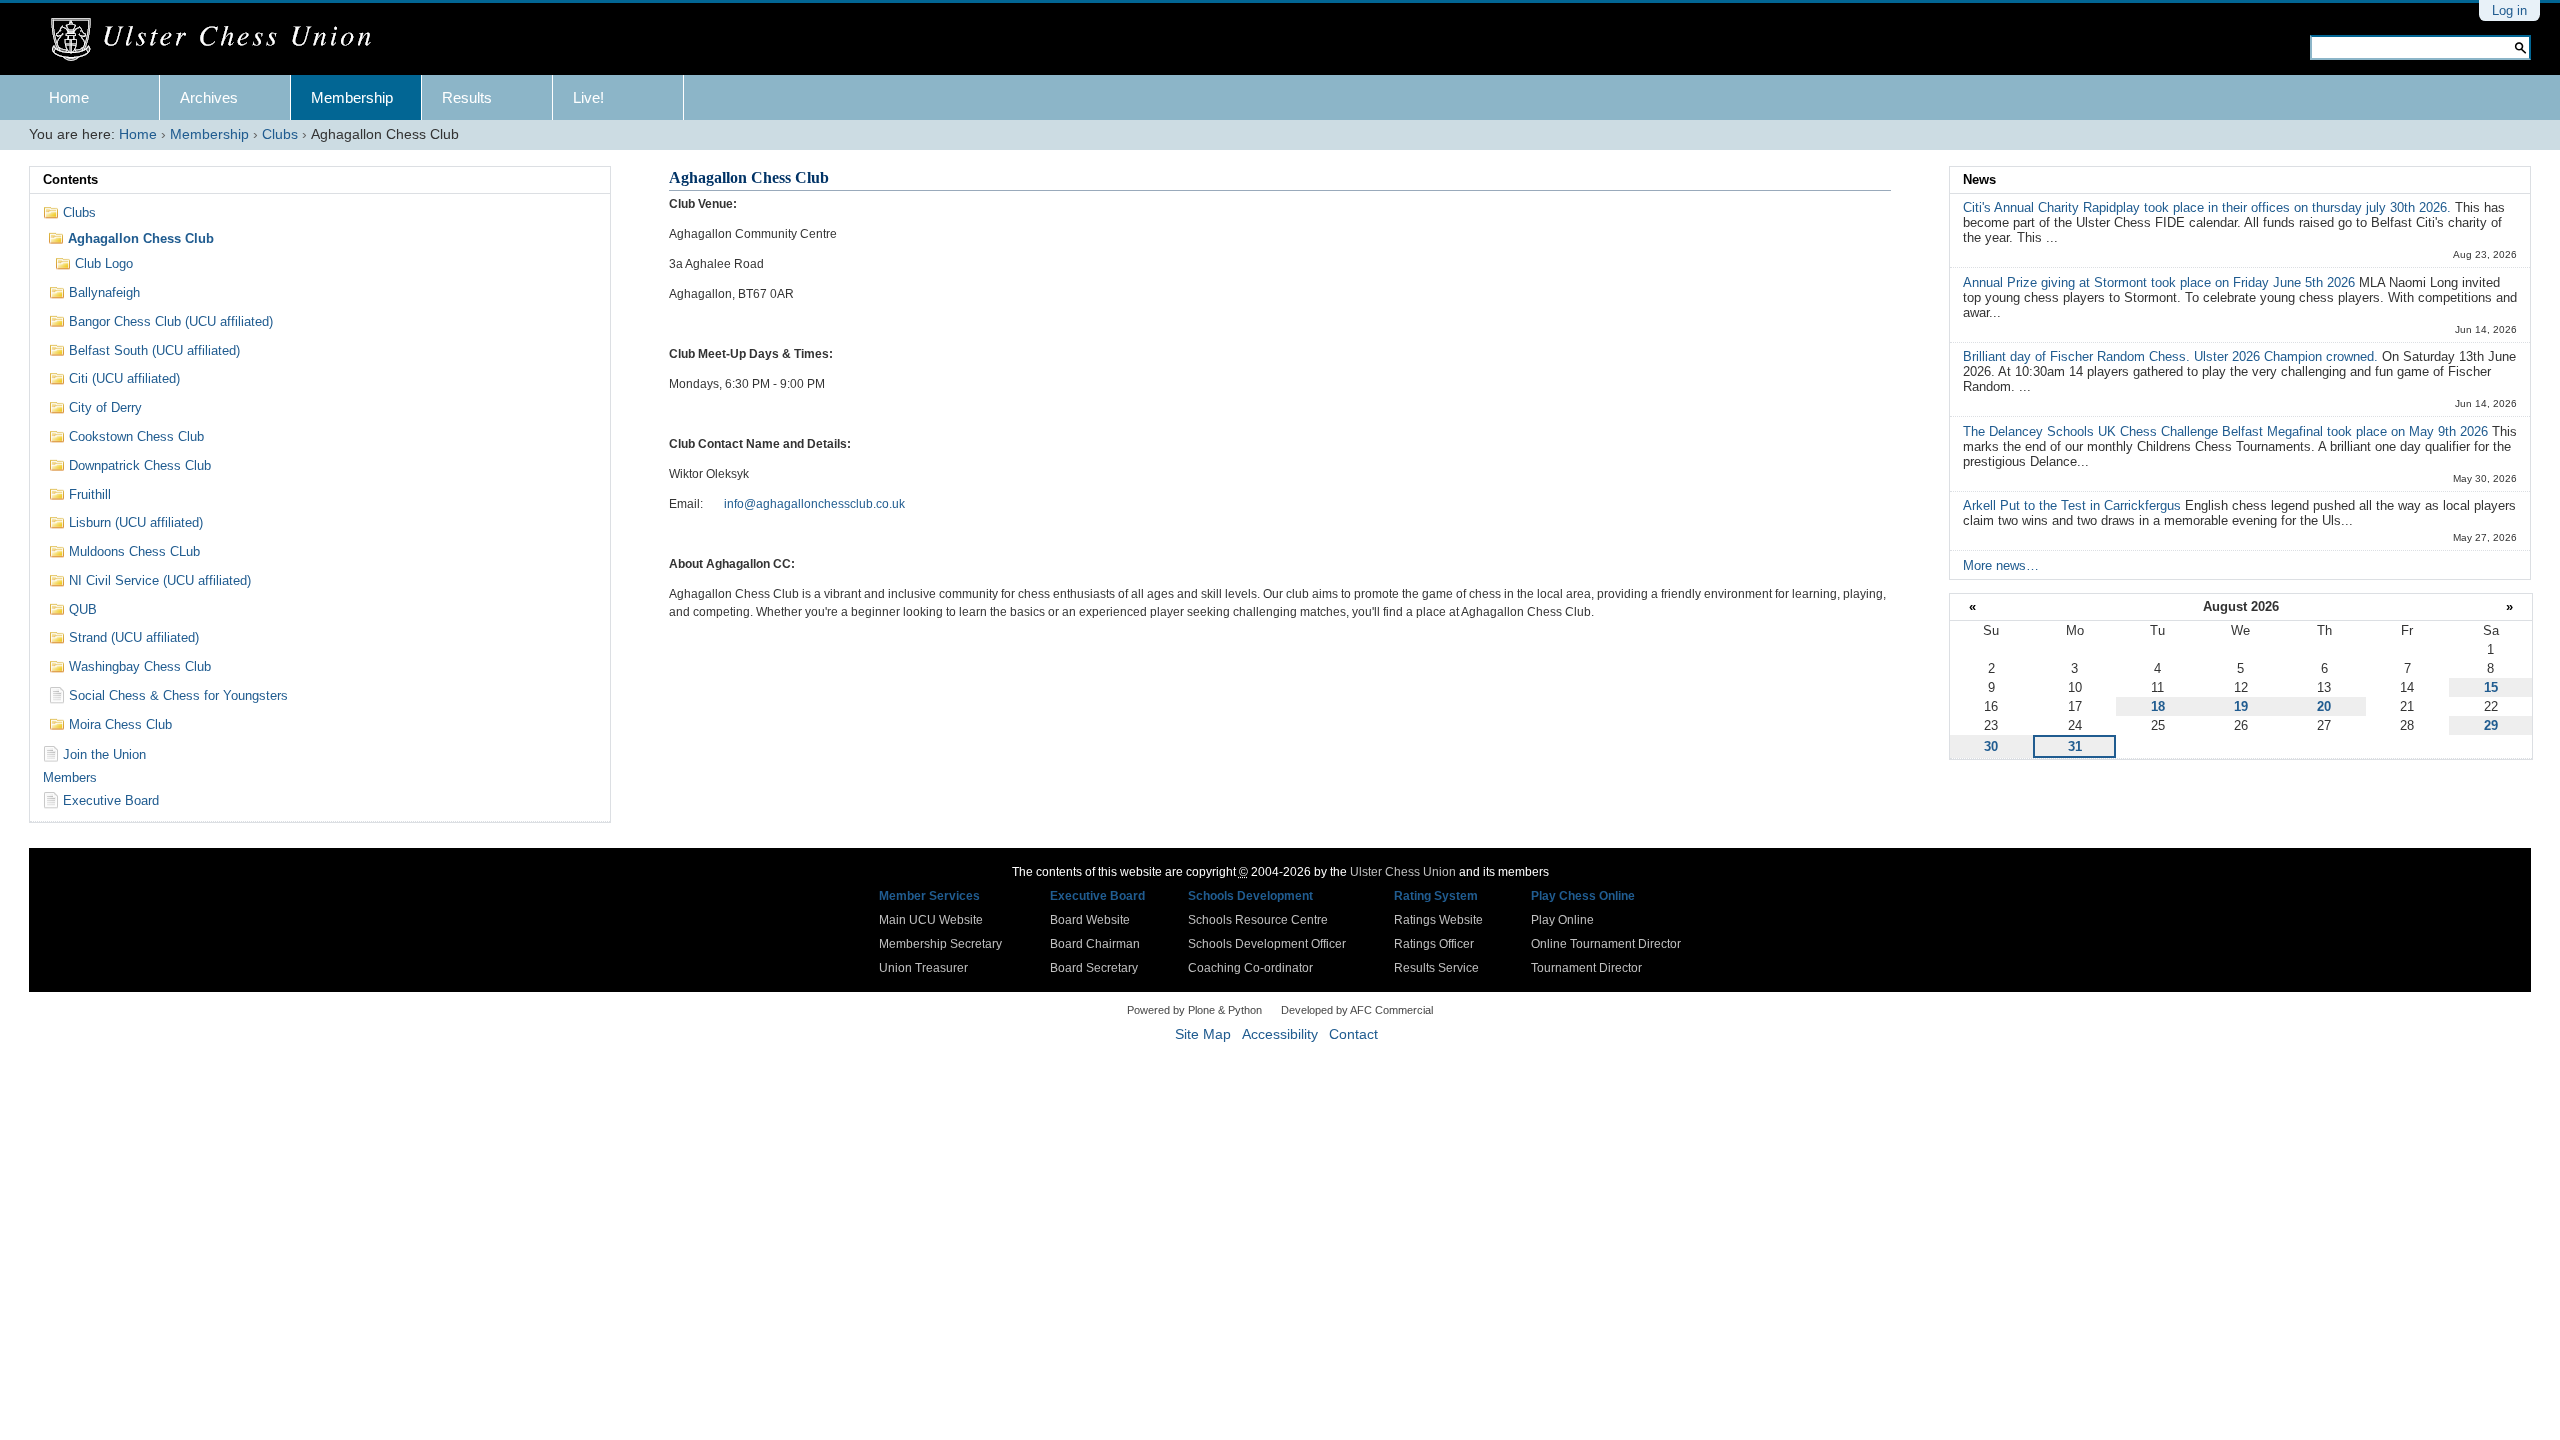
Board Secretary (1094, 968)
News (1979, 179)
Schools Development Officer (1267, 944)
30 (1991, 746)
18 (2158, 706)
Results (467, 97)
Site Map (1203, 1034)
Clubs (280, 134)
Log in (2509, 10)
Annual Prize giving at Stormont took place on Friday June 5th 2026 (2161, 282)
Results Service (1436, 968)
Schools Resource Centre (1258, 920)
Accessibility (1280, 1034)
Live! (588, 97)
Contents (70, 179)
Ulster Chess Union (1403, 872)
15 (2491, 687)
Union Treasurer (923, 968)
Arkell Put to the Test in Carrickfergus (2074, 505)
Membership (352, 97)
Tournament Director (1586, 968)
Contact (1353, 1034)
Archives (209, 97)
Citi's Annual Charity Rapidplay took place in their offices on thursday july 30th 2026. (2209, 207)
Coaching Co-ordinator (1250, 968)
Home (69, 97)
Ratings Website (1438, 920)
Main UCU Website (931, 920)
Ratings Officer (1434, 944)
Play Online (1562, 920)
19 (2241, 706)
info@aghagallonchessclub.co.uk (814, 504)
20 (2324, 706)
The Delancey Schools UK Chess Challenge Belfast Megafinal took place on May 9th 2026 (2227, 431)
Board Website (1090, 920)
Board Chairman (1095, 944)
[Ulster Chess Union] (218, 40)
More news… (2001, 565)
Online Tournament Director (1606, 944)
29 (2491, 725)
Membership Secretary (940, 944)
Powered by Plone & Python (1194, 1010)
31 (2075, 746)
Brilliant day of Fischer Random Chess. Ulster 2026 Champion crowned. (2172, 356)
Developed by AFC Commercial (1357, 1010)
